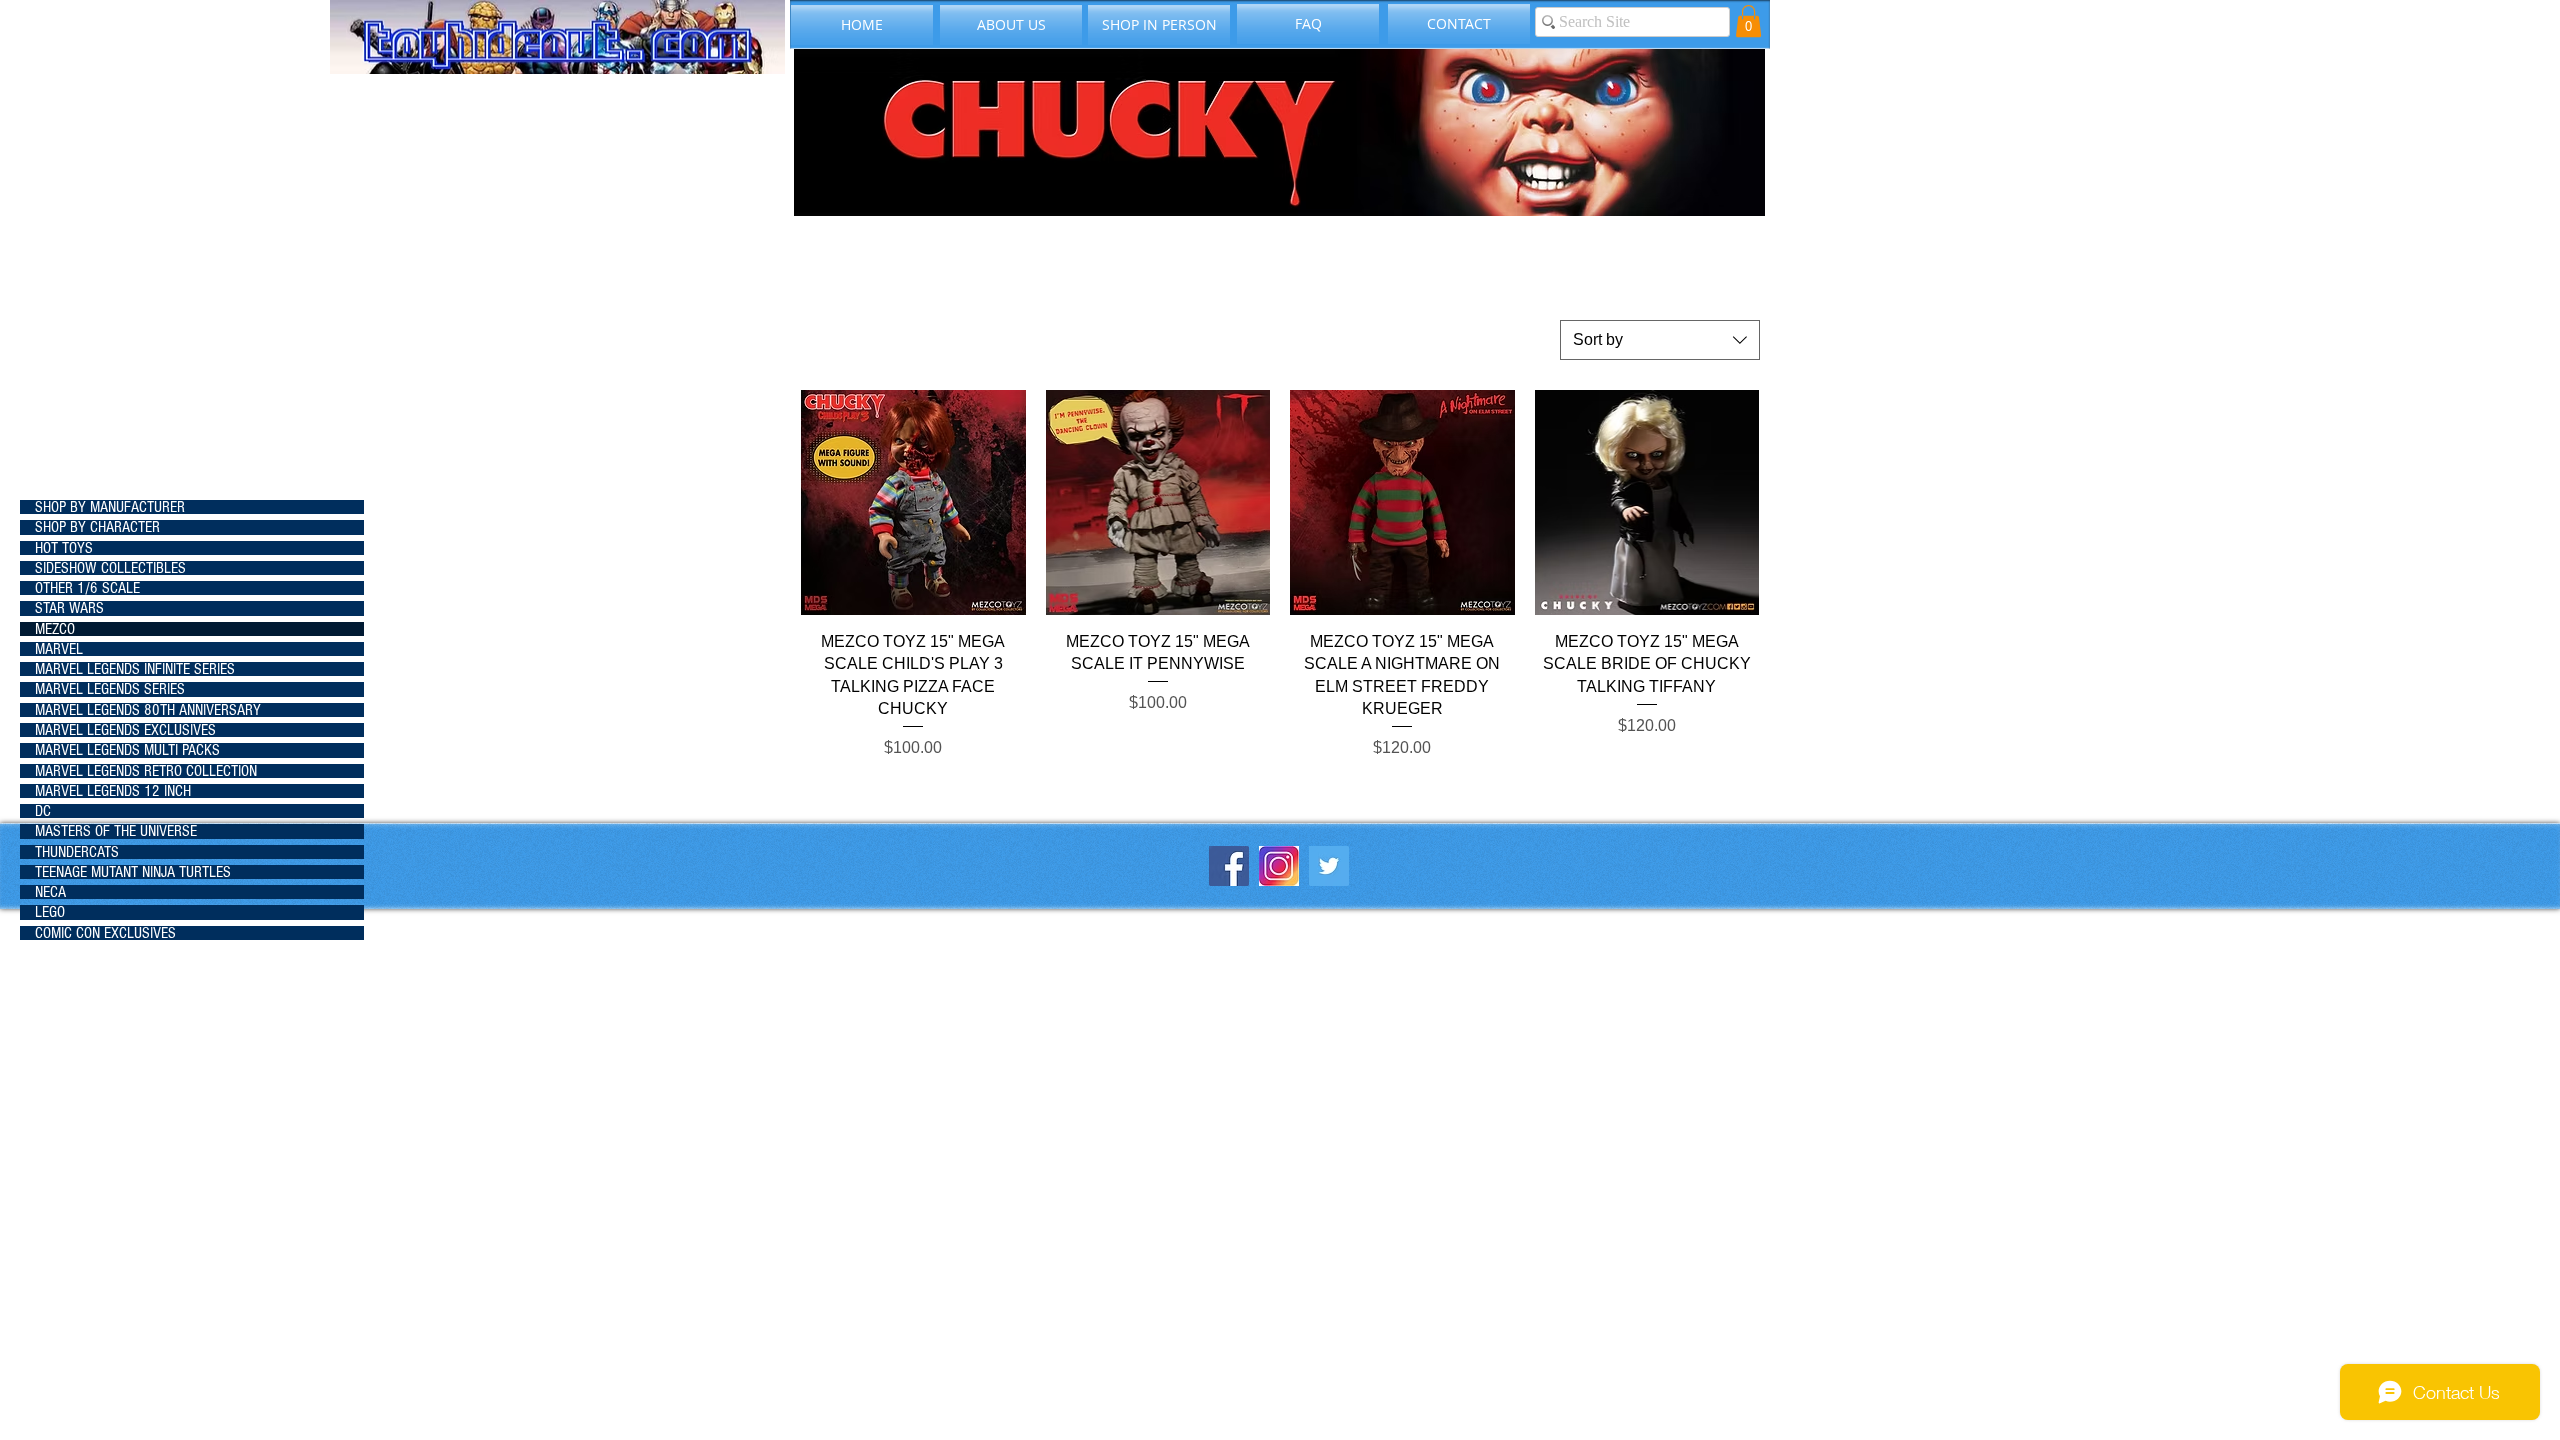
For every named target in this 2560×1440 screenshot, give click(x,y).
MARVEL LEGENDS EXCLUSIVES (125, 730)
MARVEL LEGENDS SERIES (110, 689)
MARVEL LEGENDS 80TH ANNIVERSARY (148, 710)
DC (43, 811)
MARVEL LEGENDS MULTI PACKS (127, 750)
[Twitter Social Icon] (1329, 866)
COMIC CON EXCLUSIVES (105, 933)
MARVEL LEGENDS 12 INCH (113, 791)
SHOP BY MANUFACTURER (110, 507)
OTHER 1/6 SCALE (87, 588)
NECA (50, 892)
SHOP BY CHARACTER (97, 527)
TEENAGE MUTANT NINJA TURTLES (133, 872)
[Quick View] (913, 502)
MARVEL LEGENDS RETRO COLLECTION (146, 771)
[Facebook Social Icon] (1229, 866)
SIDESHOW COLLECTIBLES (110, 568)
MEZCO (55, 629)
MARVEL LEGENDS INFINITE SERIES (135, 669)
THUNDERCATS (77, 852)
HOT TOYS (64, 548)
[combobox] (1660, 340)
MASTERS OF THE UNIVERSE (116, 831)
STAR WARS (69, 608)
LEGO (50, 912)
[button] (1748, 21)
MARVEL (59, 649)
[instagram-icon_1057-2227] (1279, 866)
